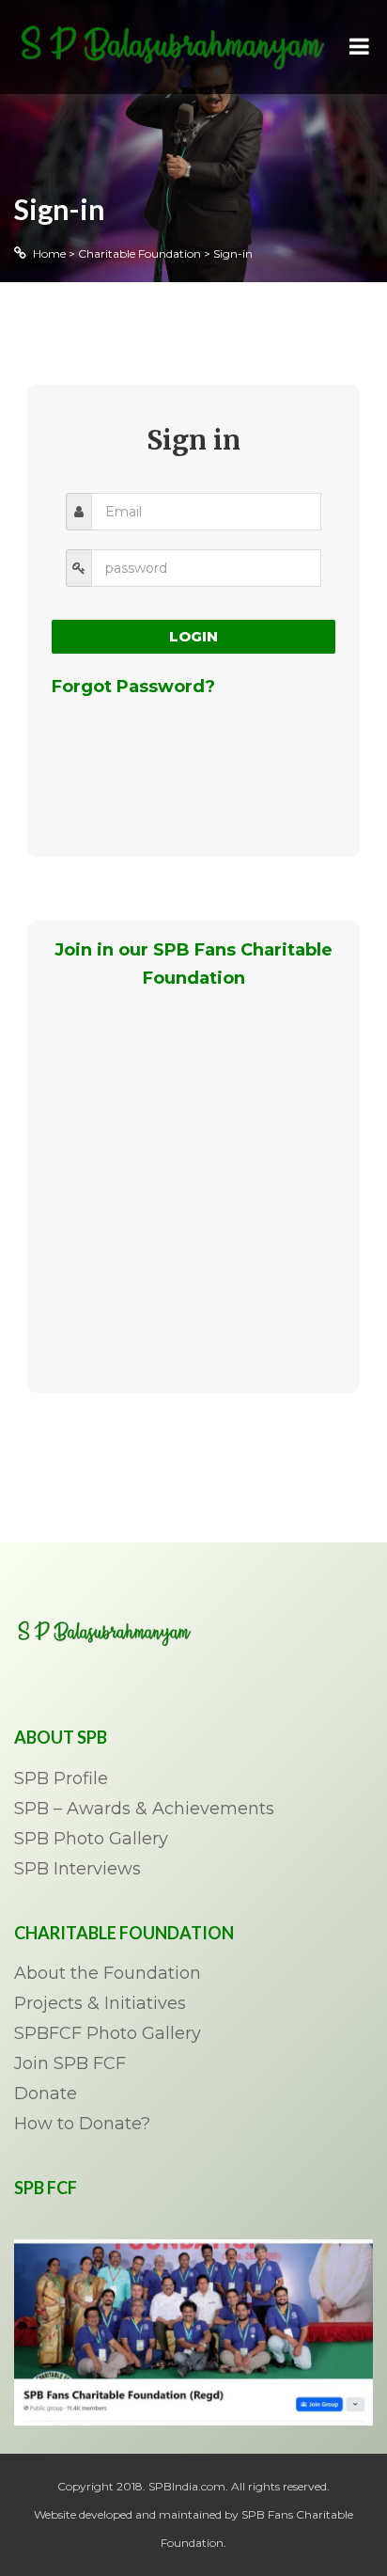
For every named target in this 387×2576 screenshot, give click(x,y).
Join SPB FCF (70, 2064)
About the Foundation (108, 1974)
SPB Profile (61, 1779)
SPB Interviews (77, 1870)
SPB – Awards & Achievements (144, 1810)
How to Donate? (82, 2125)
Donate (46, 2094)
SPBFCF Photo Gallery (108, 2034)
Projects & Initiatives (100, 2004)
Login (193, 636)
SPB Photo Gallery (91, 1840)
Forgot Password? (133, 687)
